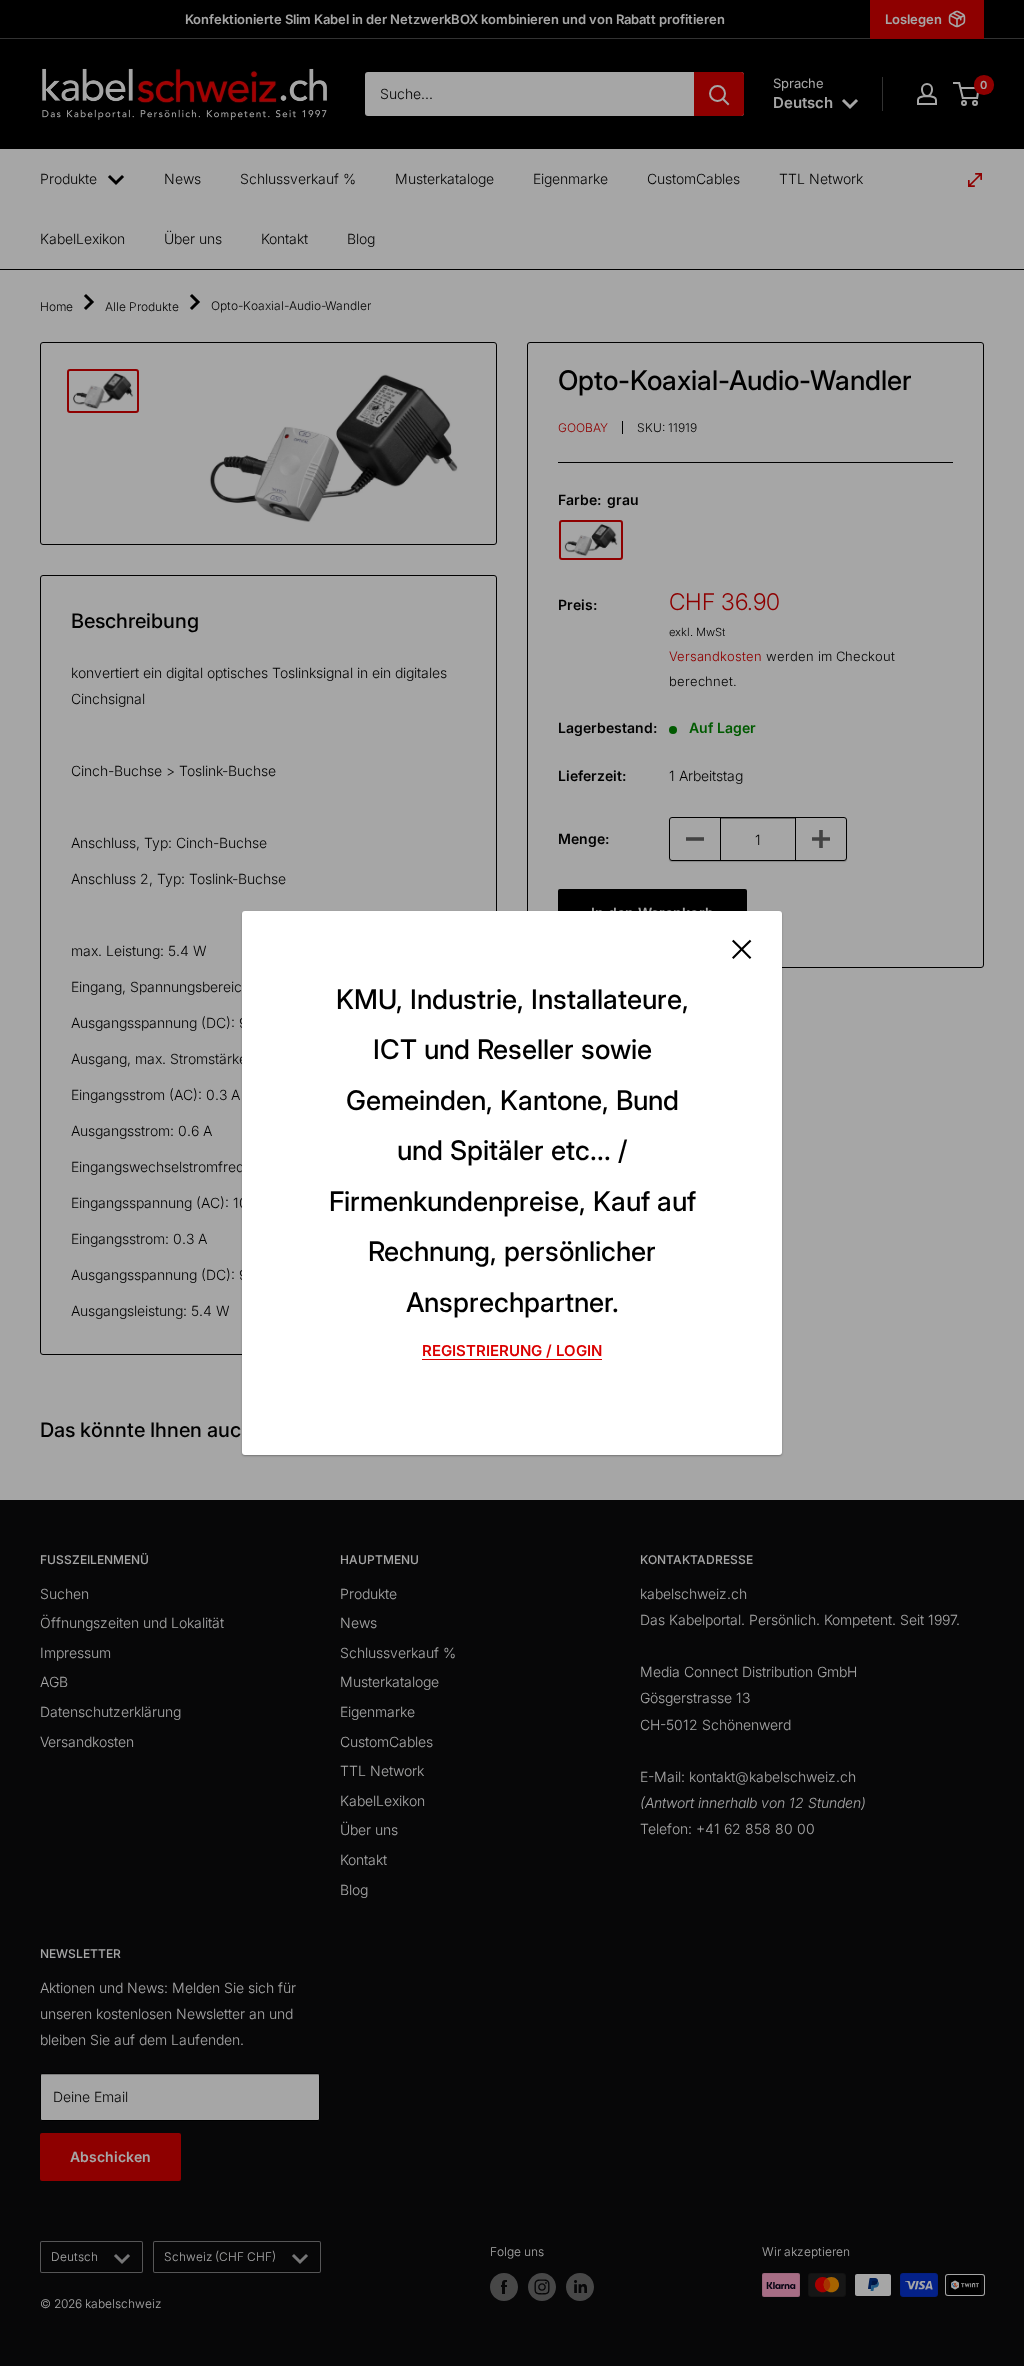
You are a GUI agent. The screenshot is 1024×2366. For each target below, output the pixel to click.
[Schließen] (742, 948)
